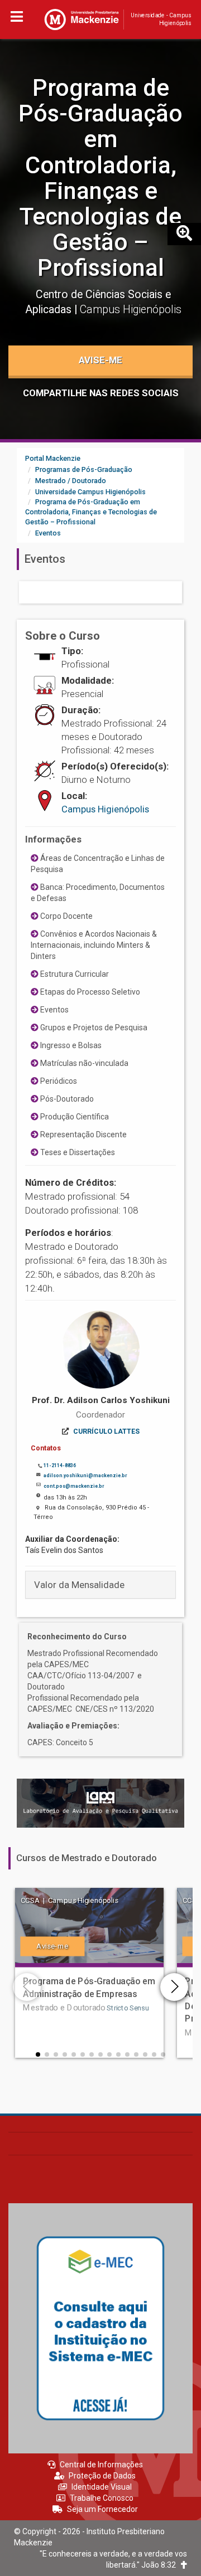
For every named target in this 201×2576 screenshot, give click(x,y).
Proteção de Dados (102, 2476)
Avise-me (100, 360)
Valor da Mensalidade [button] (79, 1585)
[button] (38, 2054)
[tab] (100, 1585)
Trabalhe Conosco (102, 2498)
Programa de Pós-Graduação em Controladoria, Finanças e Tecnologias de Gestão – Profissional (100, 178)
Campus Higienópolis (105, 809)
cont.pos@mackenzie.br (74, 1486)
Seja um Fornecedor (102, 2509)
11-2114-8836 (60, 1465)
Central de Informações (101, 2465)
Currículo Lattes (106, 1431)
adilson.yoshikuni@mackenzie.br (85, 1476)
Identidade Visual (102, 2487)
